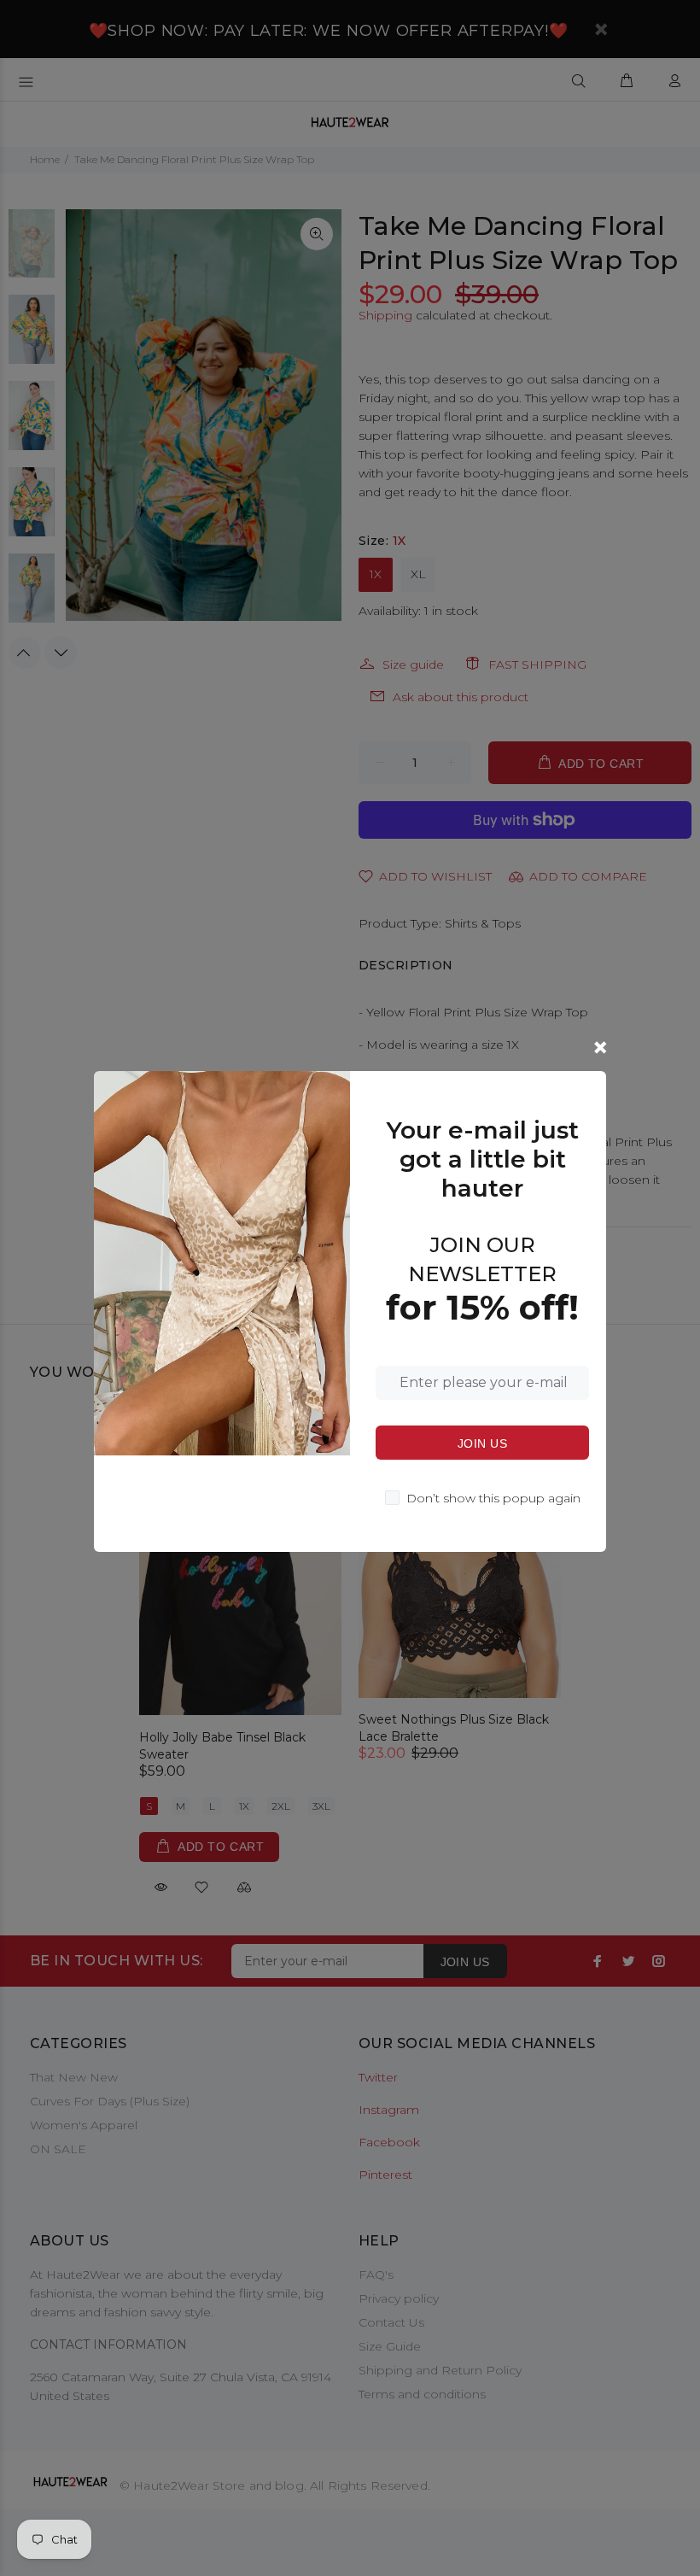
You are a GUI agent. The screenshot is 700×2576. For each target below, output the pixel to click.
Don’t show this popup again (493, 1498)
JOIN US (482, 1443)
